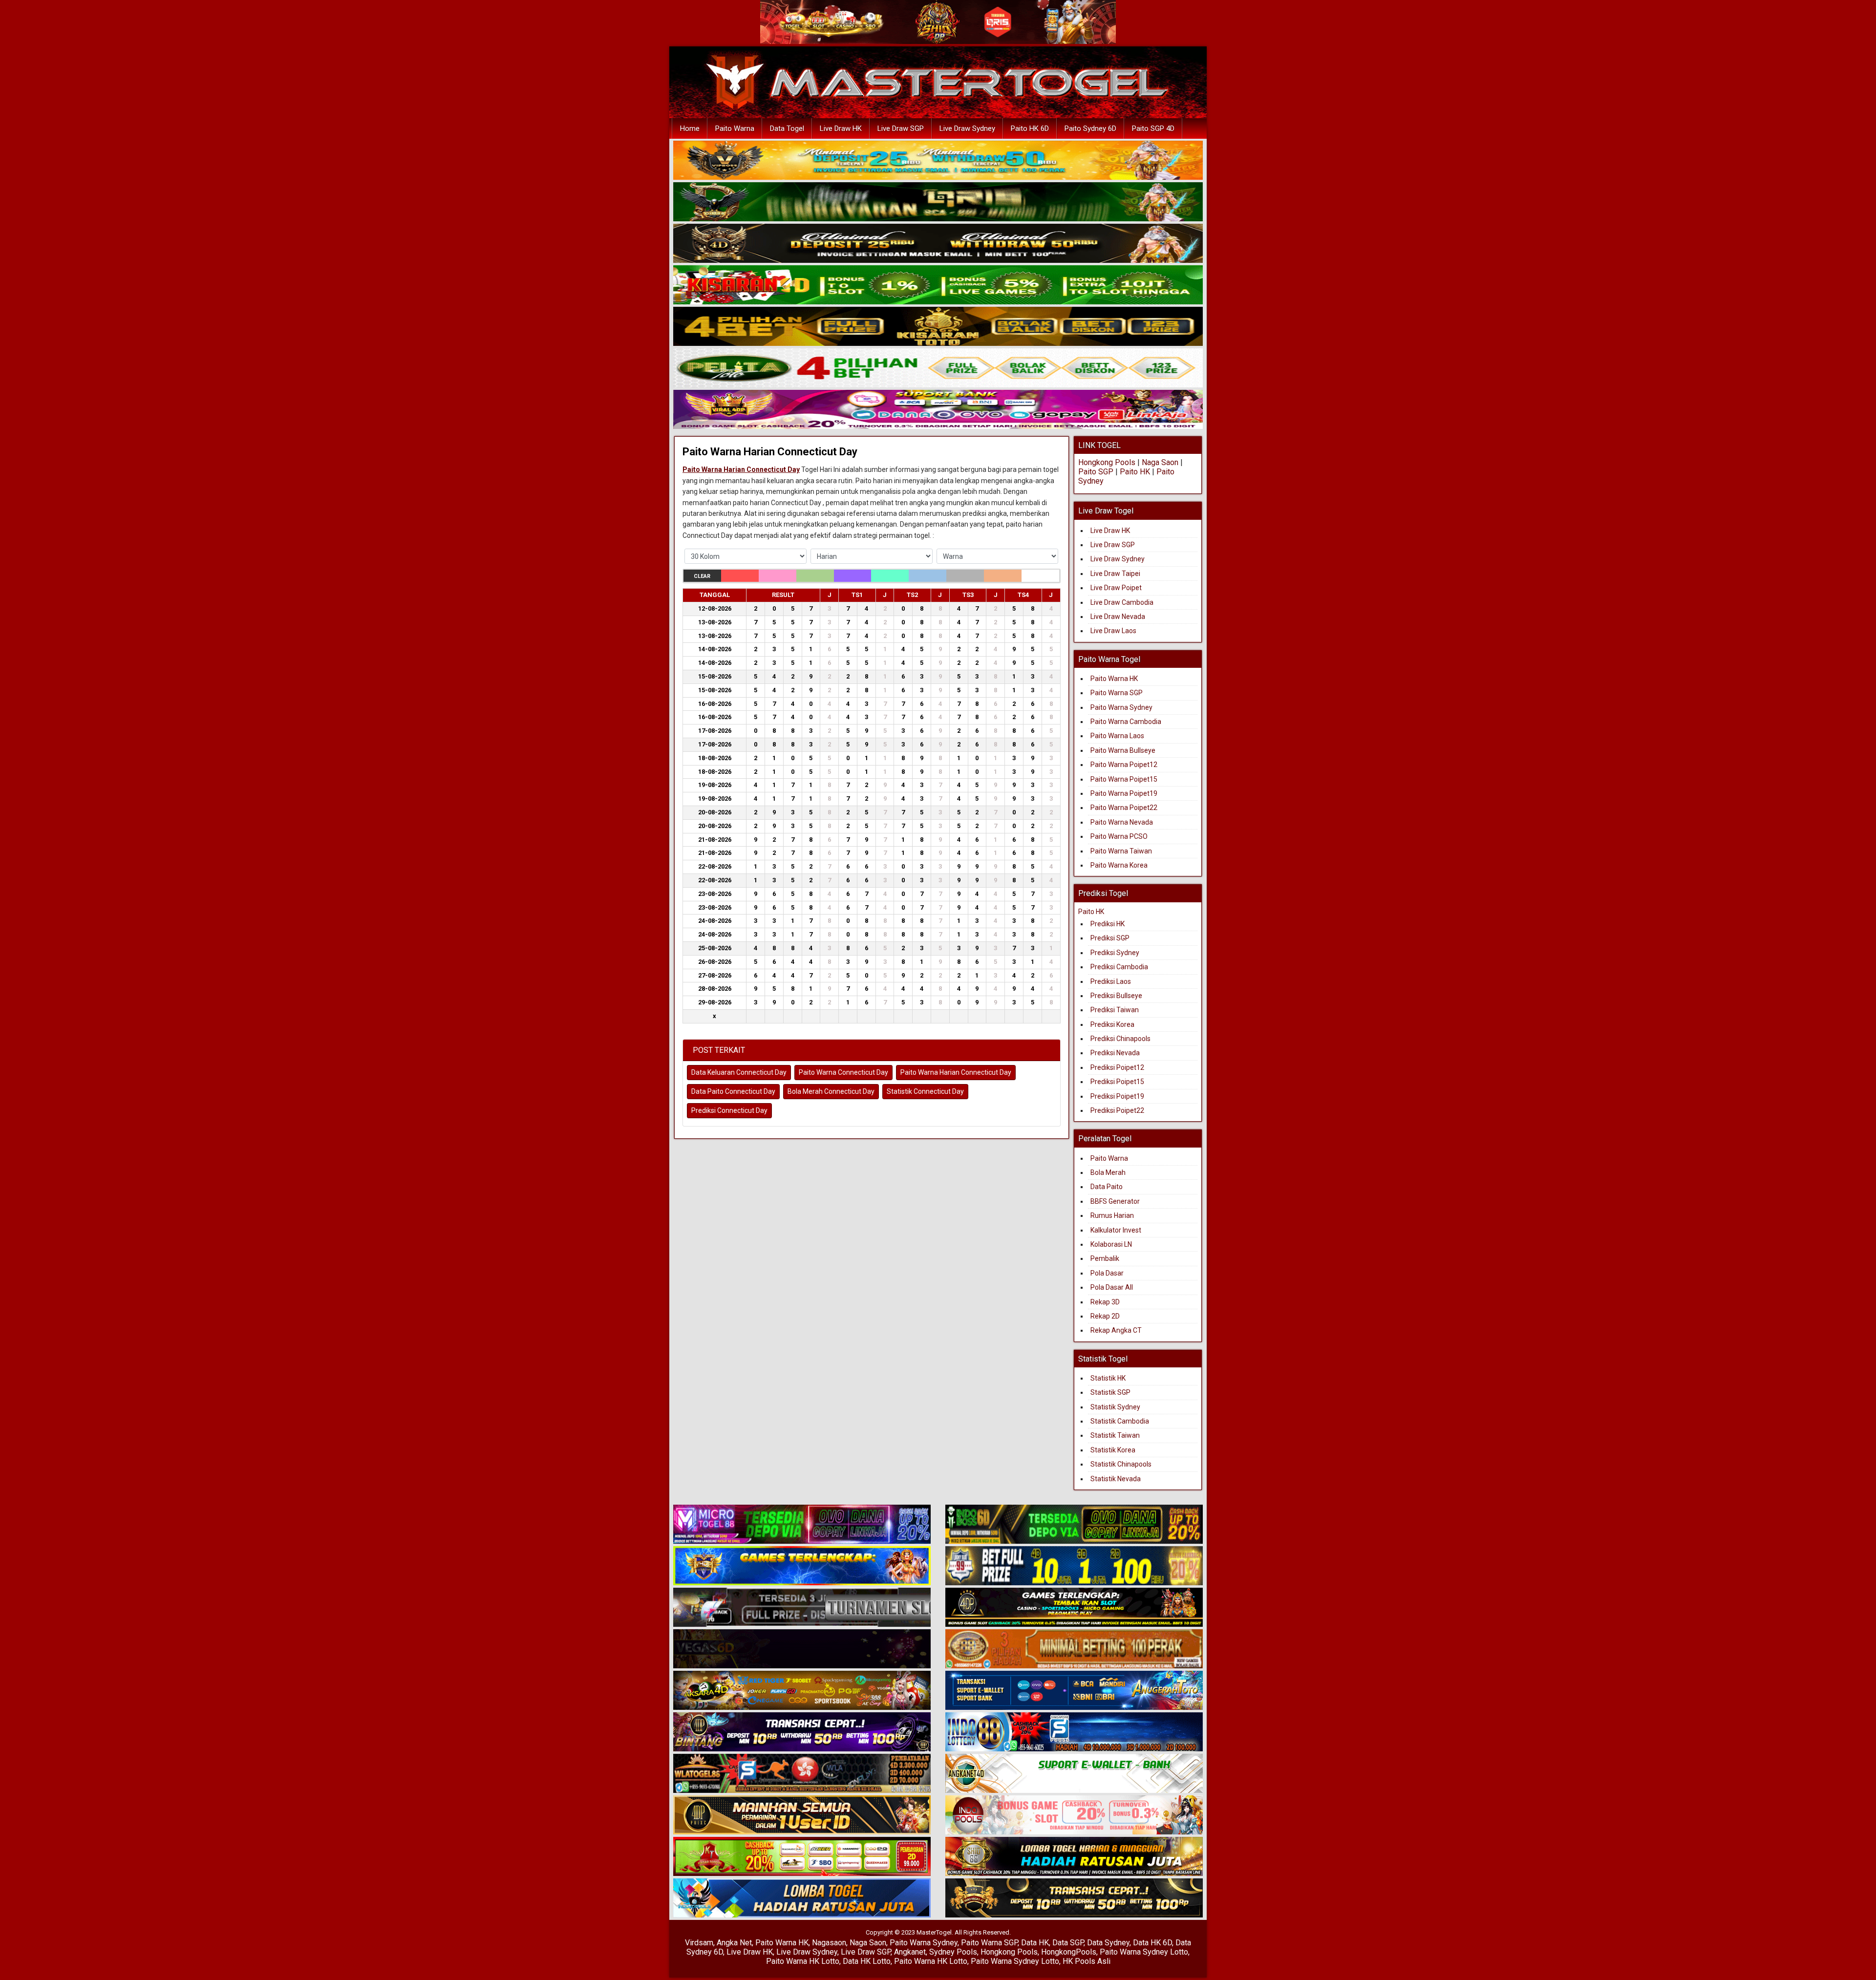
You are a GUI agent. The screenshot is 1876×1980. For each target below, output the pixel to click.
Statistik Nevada (1116, 1479)
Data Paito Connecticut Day (733, 1091)
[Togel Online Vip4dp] (1074, 1608)
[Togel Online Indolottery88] (1074, 1732)
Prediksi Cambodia (1119, 967)
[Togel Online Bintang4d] (802, 1732)
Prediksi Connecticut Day (729, 1110)
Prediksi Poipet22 (1117, 1110)
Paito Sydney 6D (1090, 128)
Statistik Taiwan (1115, 1435)
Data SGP (1068, 1943)
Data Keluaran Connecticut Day (739, 1072)
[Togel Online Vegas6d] (802, 1649)
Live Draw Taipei (1115, 574)
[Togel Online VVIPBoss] (938, 161)
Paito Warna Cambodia (1126, 722)
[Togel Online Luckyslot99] (1074, 1566)
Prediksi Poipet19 (1117, 1096)
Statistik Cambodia (1120, 1421)
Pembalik (1105, 1258)
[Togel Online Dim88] (938, 202)
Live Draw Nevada (1118, 617)
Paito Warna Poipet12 (1124, 765)
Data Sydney (1108, 1943)
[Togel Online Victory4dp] (802, 1566)
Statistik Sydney (1115, 1407)
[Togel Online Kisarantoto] (938, 327)
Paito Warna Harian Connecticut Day (770, 452)
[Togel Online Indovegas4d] (1074, 1898)
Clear (702, 576)
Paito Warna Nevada (1122, 822)
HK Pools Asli (1087, 1961)
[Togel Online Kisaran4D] (938, 285)
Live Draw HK (841, 128)
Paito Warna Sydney (1121, 707)
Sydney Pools (953, 1952)
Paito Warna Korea (1119, 865)
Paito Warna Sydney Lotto (1144, 1952)
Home (690, 128)
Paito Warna (735, 128)
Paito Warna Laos (1117, 736)
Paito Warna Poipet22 (1124, 808)
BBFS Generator (1115, 1201)
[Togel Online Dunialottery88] (1074, 1649)
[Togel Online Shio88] (1074, 1857)
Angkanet (910, 1952)
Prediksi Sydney (1115, 953)
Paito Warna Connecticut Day (843, 1072)
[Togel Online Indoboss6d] (1074, 1525)
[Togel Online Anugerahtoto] (1074, 1691)
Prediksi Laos (1111, 981)
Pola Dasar (1107, 1273)
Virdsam (699, 1943)
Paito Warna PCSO (1119, 836)
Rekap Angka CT (1116, 1330)
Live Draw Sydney (967, 128)
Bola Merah (1108, 1172)
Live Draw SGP (901, 128)
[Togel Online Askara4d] (802, 1691)
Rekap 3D (1105, 1302)
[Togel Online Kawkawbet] (802, 1608)
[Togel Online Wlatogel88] (802, 1774)
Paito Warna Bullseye (1123, 750)
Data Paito (1107, 1187)
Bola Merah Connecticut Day (831, 1091)
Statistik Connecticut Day (925, 1091)
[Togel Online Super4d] (938, 244)
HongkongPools (1069, 1952)
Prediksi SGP (1110, 938)
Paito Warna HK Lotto (803, 1961)
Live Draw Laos (1113, 631)
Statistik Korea (1113, 1450)
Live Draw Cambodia (1122, 602)
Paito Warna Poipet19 (1124, 793)
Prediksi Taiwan (1115, 1010)
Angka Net (734, 1943)
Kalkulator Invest (1116, 1230)
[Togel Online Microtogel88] (802, 1525)
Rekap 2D (1105, 1316)
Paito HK (1135, 472)
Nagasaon (829, 1943)
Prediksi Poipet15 (1117, 1082)
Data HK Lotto (867, 1961)
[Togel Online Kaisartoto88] (802, 1857)
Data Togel (787, 128)
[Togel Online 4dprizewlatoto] (802, 1815)
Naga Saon (1160, 462)
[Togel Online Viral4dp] (938, 410)
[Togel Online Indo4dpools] (802, 1898)
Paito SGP (1096, 472)
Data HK (1035, 1943)
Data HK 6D (1152, 1943)
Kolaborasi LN (1111, 1244)
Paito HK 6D (1030, 128)
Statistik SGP (1110, 1392)
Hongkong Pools (1107, 462)
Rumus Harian (1112, 1215)
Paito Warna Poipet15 (1124, 779)
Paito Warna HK (1114, 679)
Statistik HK (1108, 1378)
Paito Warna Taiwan (1121, 851)
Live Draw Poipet (1116, 588)
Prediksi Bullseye (1116, 996)
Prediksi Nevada (1115, 1053)
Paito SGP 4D (1153, 128)
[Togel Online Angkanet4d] (1074, 1774)
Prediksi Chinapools (1120, 1039)
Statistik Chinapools (1121, 1464)
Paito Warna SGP (1117, 693)
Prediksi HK (1108, 924)
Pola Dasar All (1112, 1287)
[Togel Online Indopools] (1074, 1815)
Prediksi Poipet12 (1117, 1067)
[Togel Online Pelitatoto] (938, 368)
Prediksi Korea (1112, 1024)
